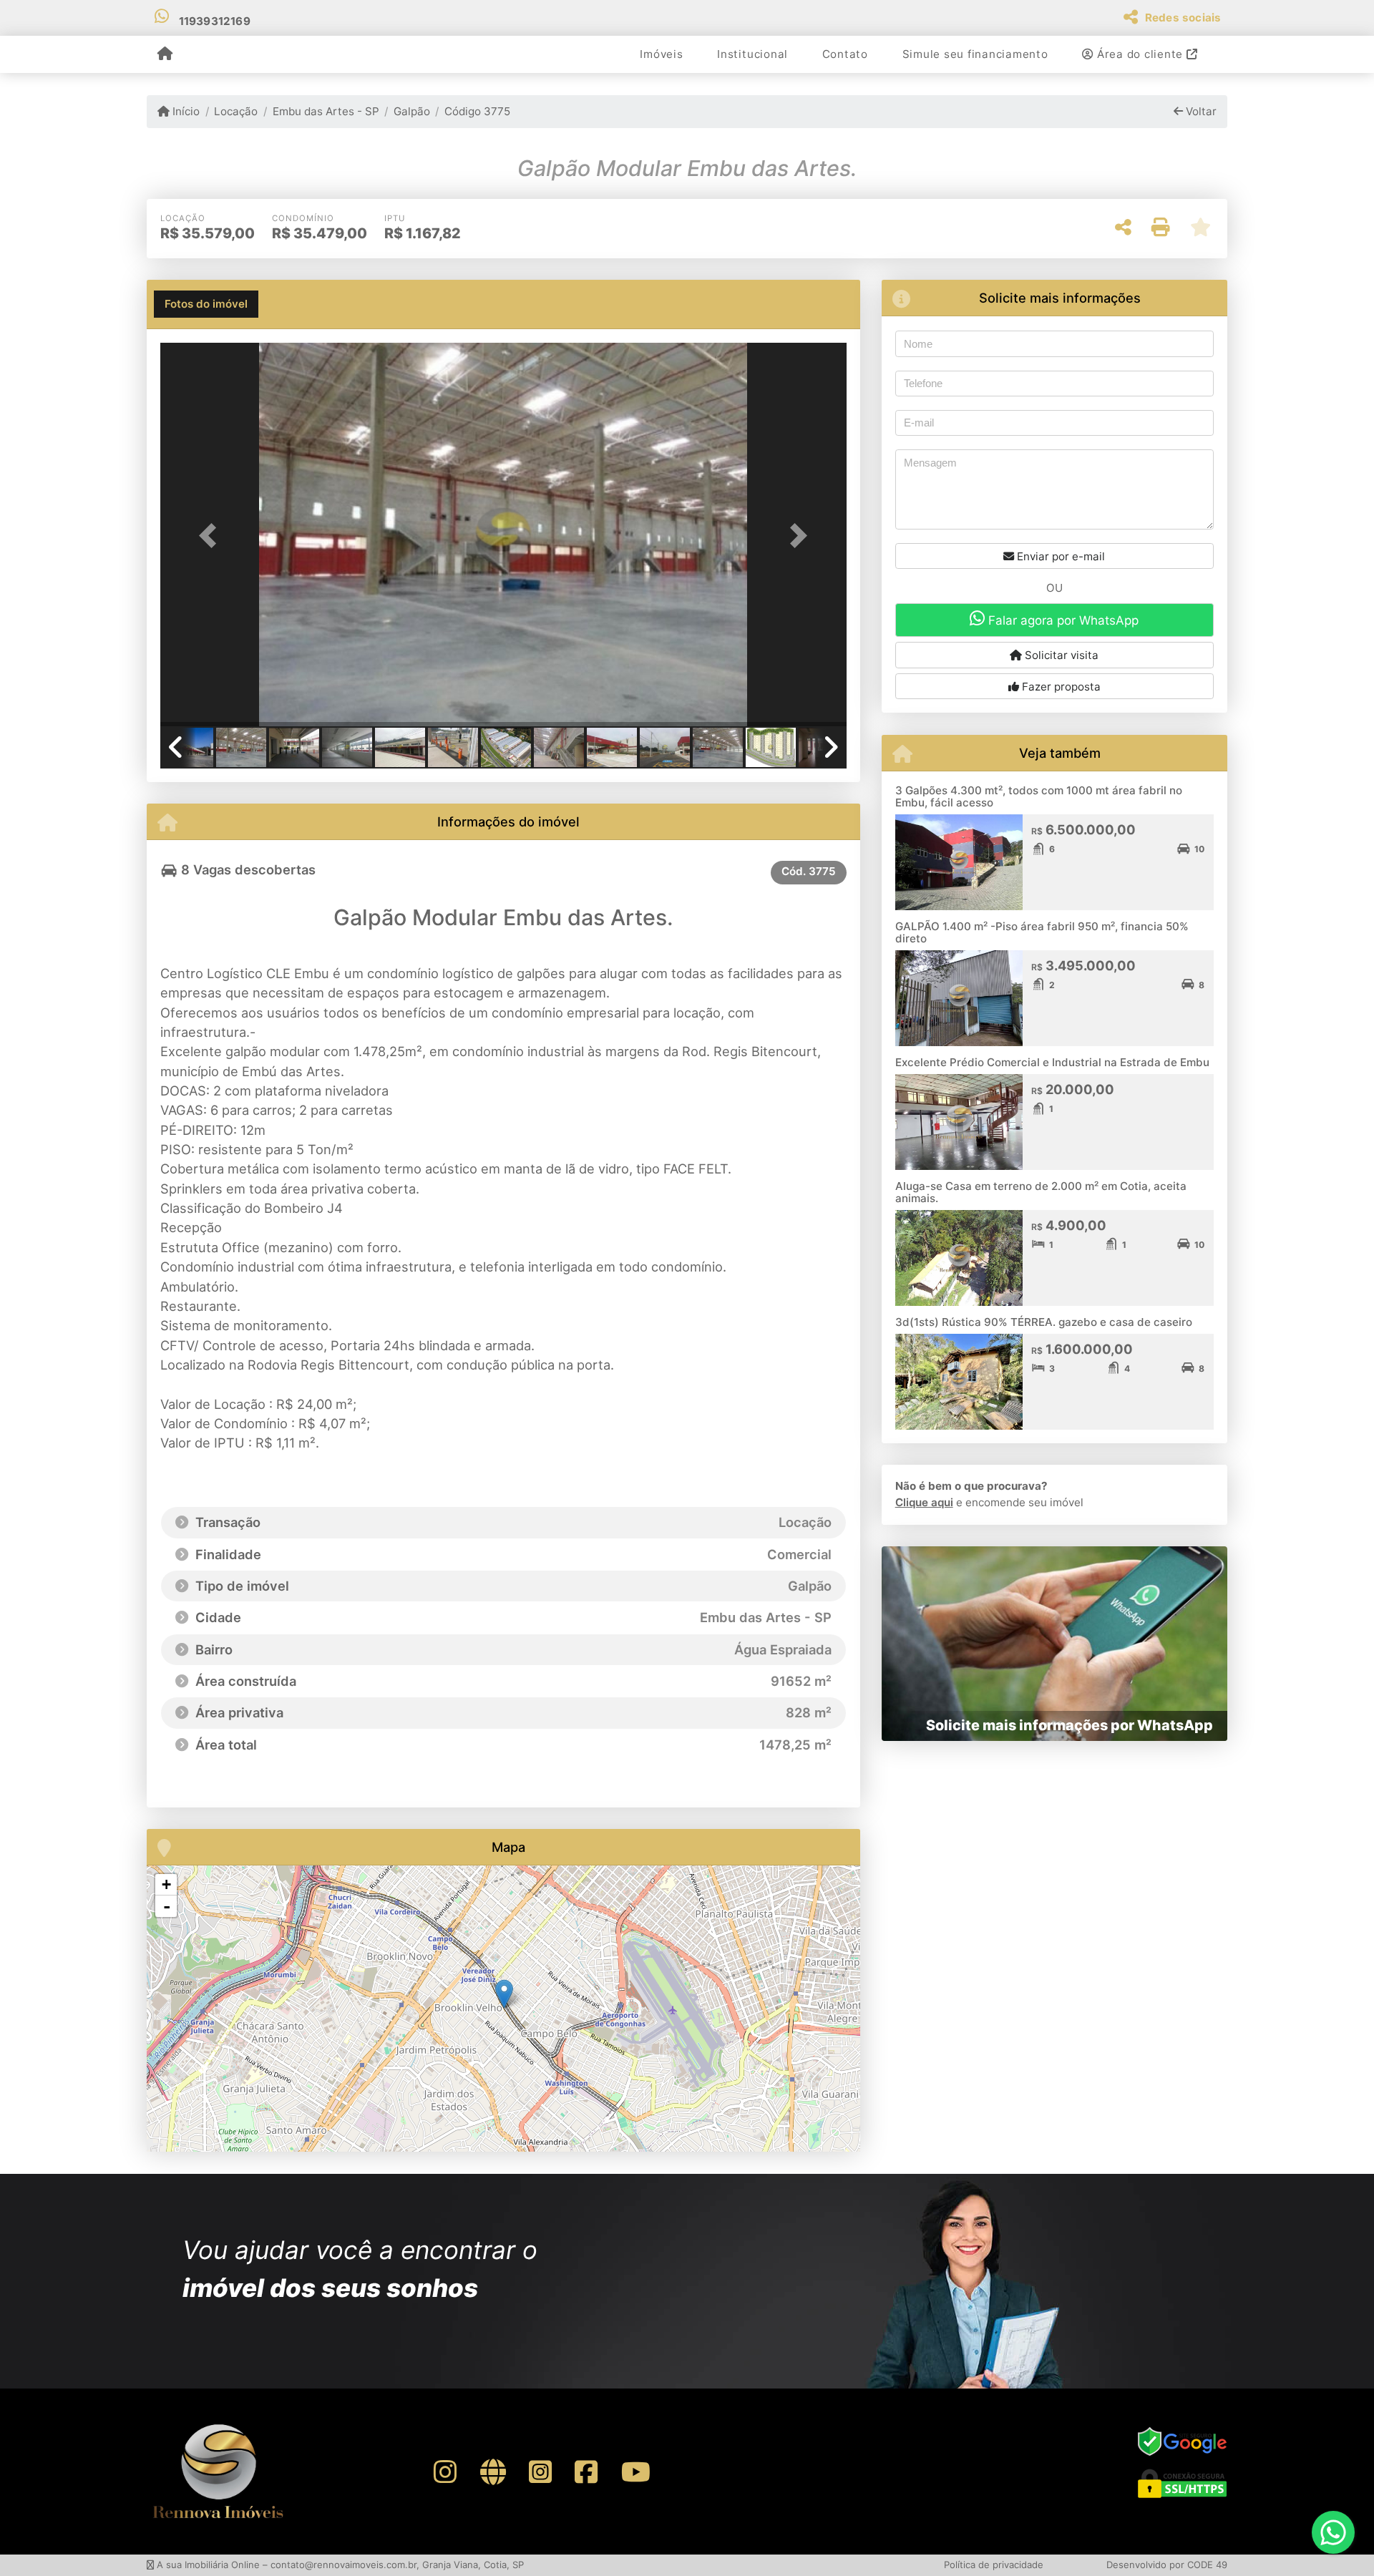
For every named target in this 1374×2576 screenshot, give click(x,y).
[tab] (206, 304)
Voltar (1200, 111)
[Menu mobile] (165, 54)
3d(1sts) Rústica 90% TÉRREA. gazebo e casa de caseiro (1044, 1322)
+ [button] (166, 1884)
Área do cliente (1140, 54)
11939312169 (215, 21)
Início (185, 111)
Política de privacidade (994, 2565)
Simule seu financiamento (975, 54)
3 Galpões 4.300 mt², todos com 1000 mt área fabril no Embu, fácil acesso (1039, 796)
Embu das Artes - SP (326, 111)
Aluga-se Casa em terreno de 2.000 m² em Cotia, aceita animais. (1041, 1192)
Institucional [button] (752, 54)
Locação (236, 111)
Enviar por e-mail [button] (1059, 556)
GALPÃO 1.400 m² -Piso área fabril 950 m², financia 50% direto (1042, 932)
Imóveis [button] (661, 54)
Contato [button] (845, 54)
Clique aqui (924, 1502)
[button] (212, 536)
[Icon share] (445, 2472)
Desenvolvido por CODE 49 (1167, 2565)
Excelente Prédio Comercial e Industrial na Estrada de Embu (1052, 1062)
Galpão (412, 111)
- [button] (167, 1906)
